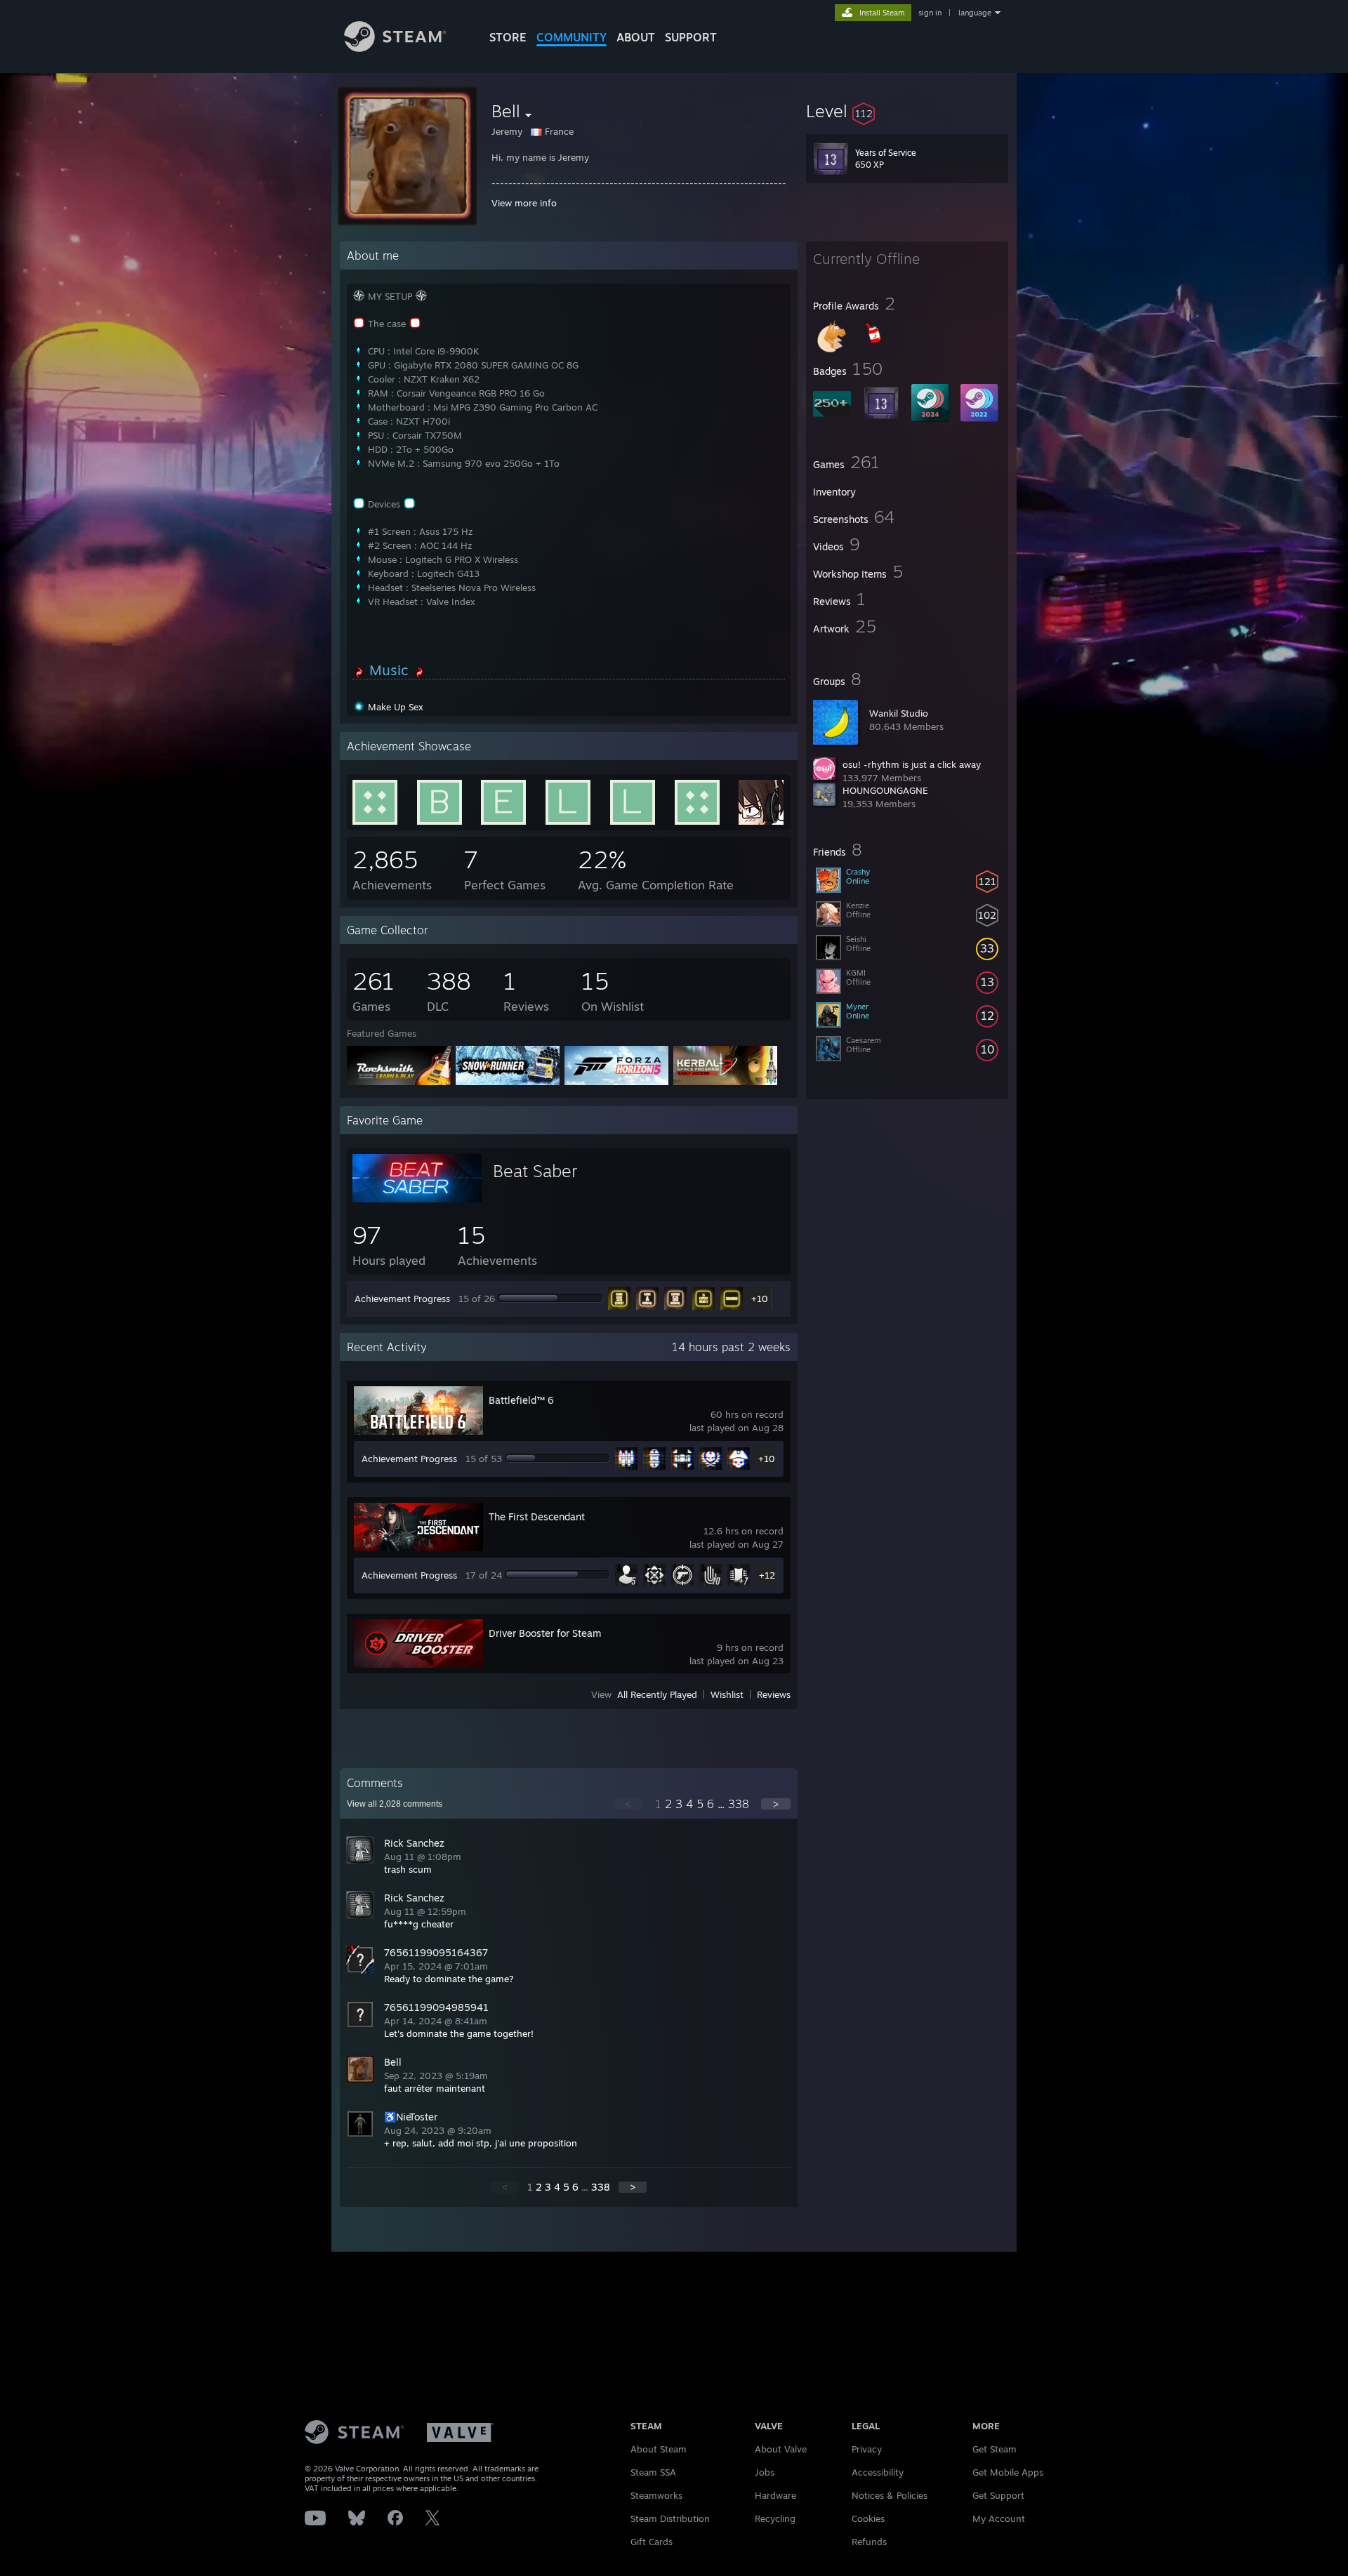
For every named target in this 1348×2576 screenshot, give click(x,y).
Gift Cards (652, 2542)
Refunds (869, 2542)
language (975, 13)
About (636, 37)
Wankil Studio (899, 713)
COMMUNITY (571, 37)
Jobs (765, 2472)
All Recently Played (657, 1694)
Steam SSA (653, 2472)
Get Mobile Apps (1008, 2472)
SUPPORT (691, 37)
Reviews (774, 1694)
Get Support (998, 2495)
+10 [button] (760, 1299)
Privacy (867, 2449)
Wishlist (727, 1694)
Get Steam (995, 2449)
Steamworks (656, 2495)
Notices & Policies (890, 2495)
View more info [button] (524, 203)
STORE (508, 37)
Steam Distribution (670, 2518)
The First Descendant (537, 1516)
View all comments (395, 1804)
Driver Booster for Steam (545, 1633)
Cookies (868, 2518)
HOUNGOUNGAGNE (885, 790)
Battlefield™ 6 (521, 1400)
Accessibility (878, 2472)
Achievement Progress (402, 1299)
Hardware (775, 2495)
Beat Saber (535, 1171)
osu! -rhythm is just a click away (912, 764)
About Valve (781, 2449)
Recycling (775, 2518)
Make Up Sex (396, 707)
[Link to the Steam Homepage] (395, 48)
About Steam (659, 2449)
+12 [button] (767, 1575)
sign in (930, 13)
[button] (907, 111)
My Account (999, 2518)
